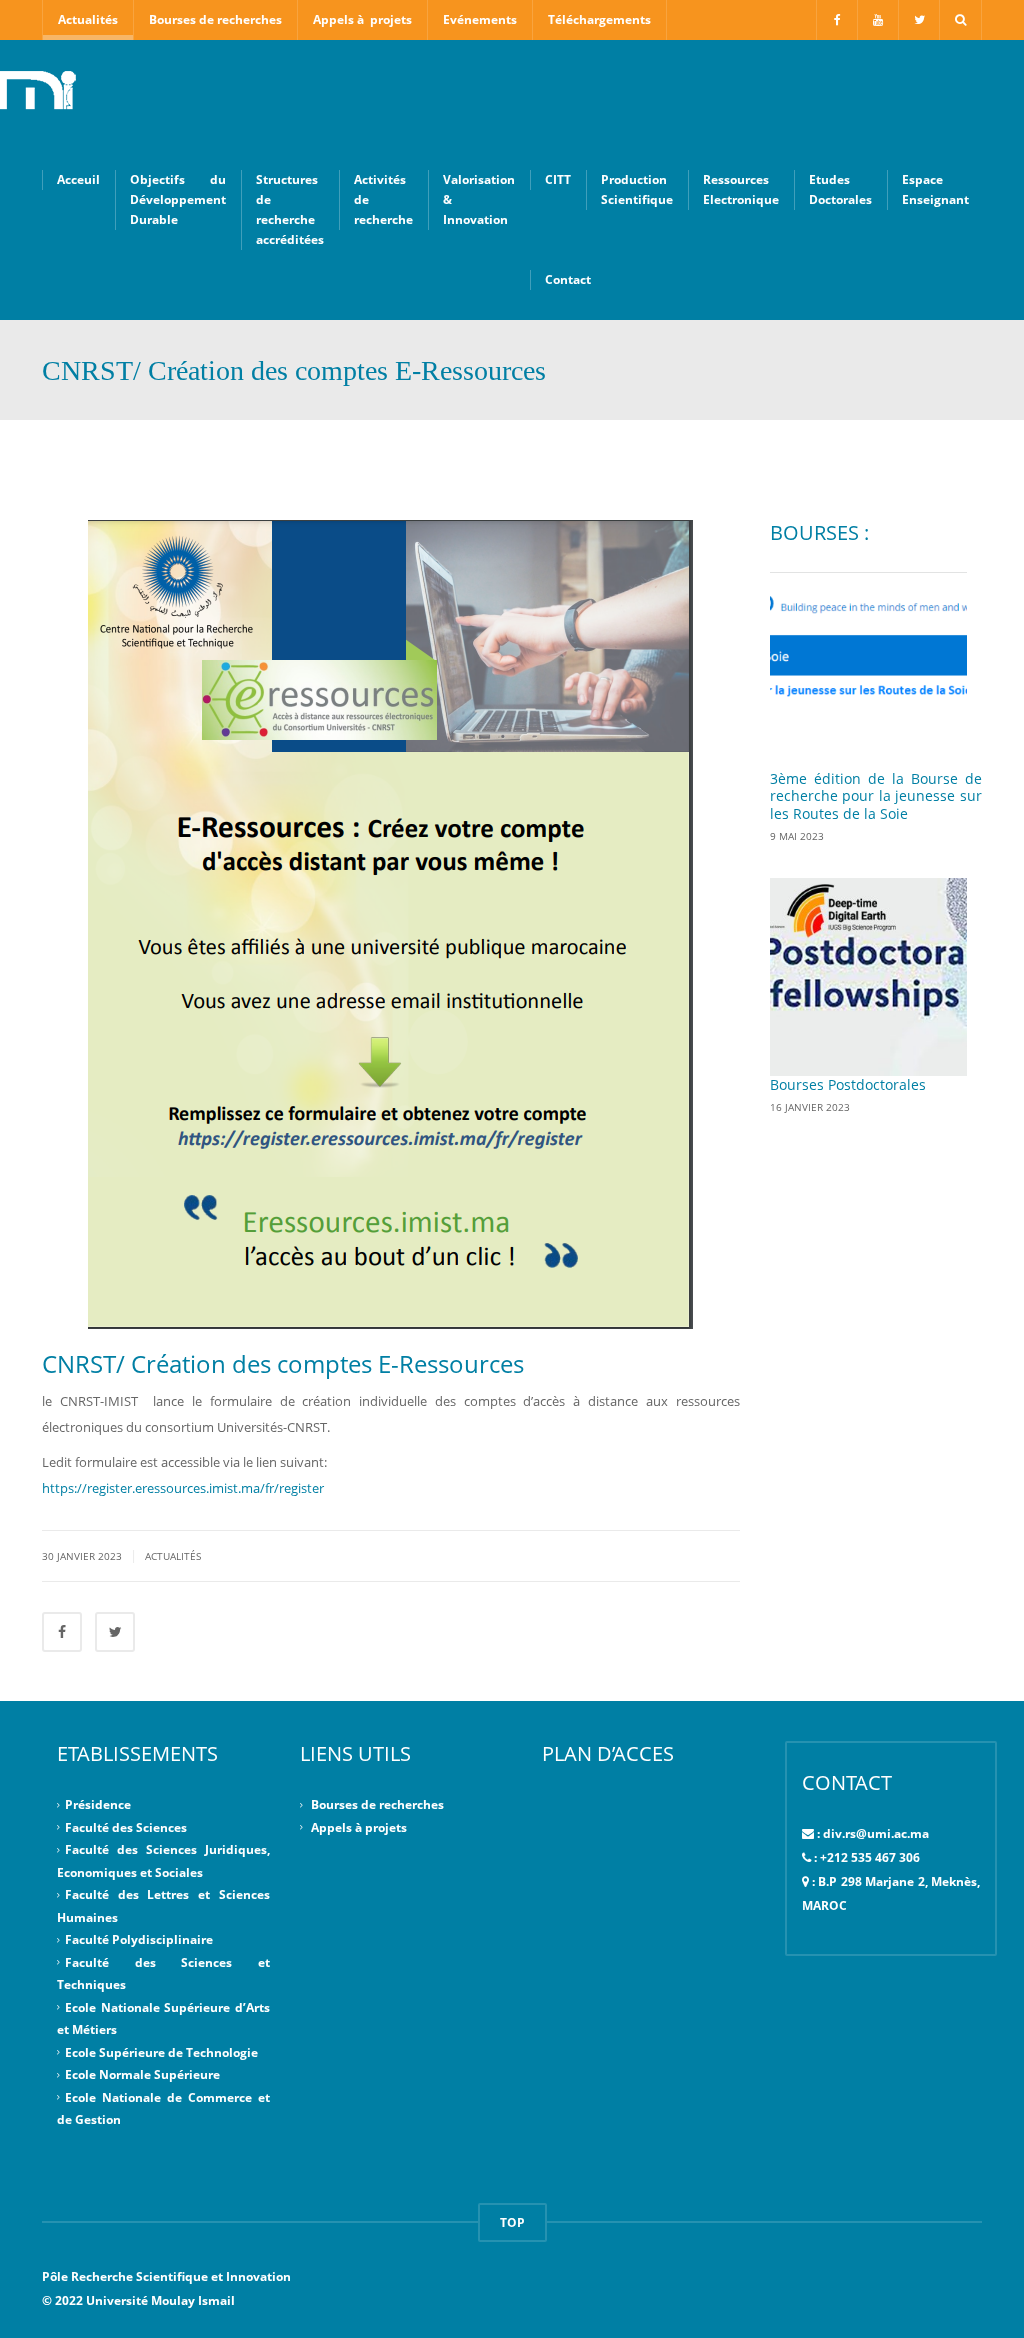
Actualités (88, 19)
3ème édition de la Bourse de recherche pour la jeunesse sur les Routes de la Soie (876, 796)
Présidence (98, 1804)
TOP (512, 2222)
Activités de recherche (383, 199)
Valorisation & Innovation (479, 199)
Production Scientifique (637, 189)
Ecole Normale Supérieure (142, 2074)
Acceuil (78, 179)
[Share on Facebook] (62, 1632)
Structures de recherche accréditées (290, 209)
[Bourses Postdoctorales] (869, 977)
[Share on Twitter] (115, 1632)
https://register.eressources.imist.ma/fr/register (184, 1488)
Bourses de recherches (215, 19)
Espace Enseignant (935, 189)
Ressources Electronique (741, 189)
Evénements (480, 19)
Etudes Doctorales (840, 189)
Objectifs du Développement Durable (178, 199)
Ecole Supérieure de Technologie (161, 2052)
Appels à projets (362, 19)
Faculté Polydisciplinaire (139, 1939)
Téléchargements (599, 19)
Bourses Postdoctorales (848, 1084)
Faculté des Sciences (126, 1826)
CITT (558, 179)
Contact (568, 279)
